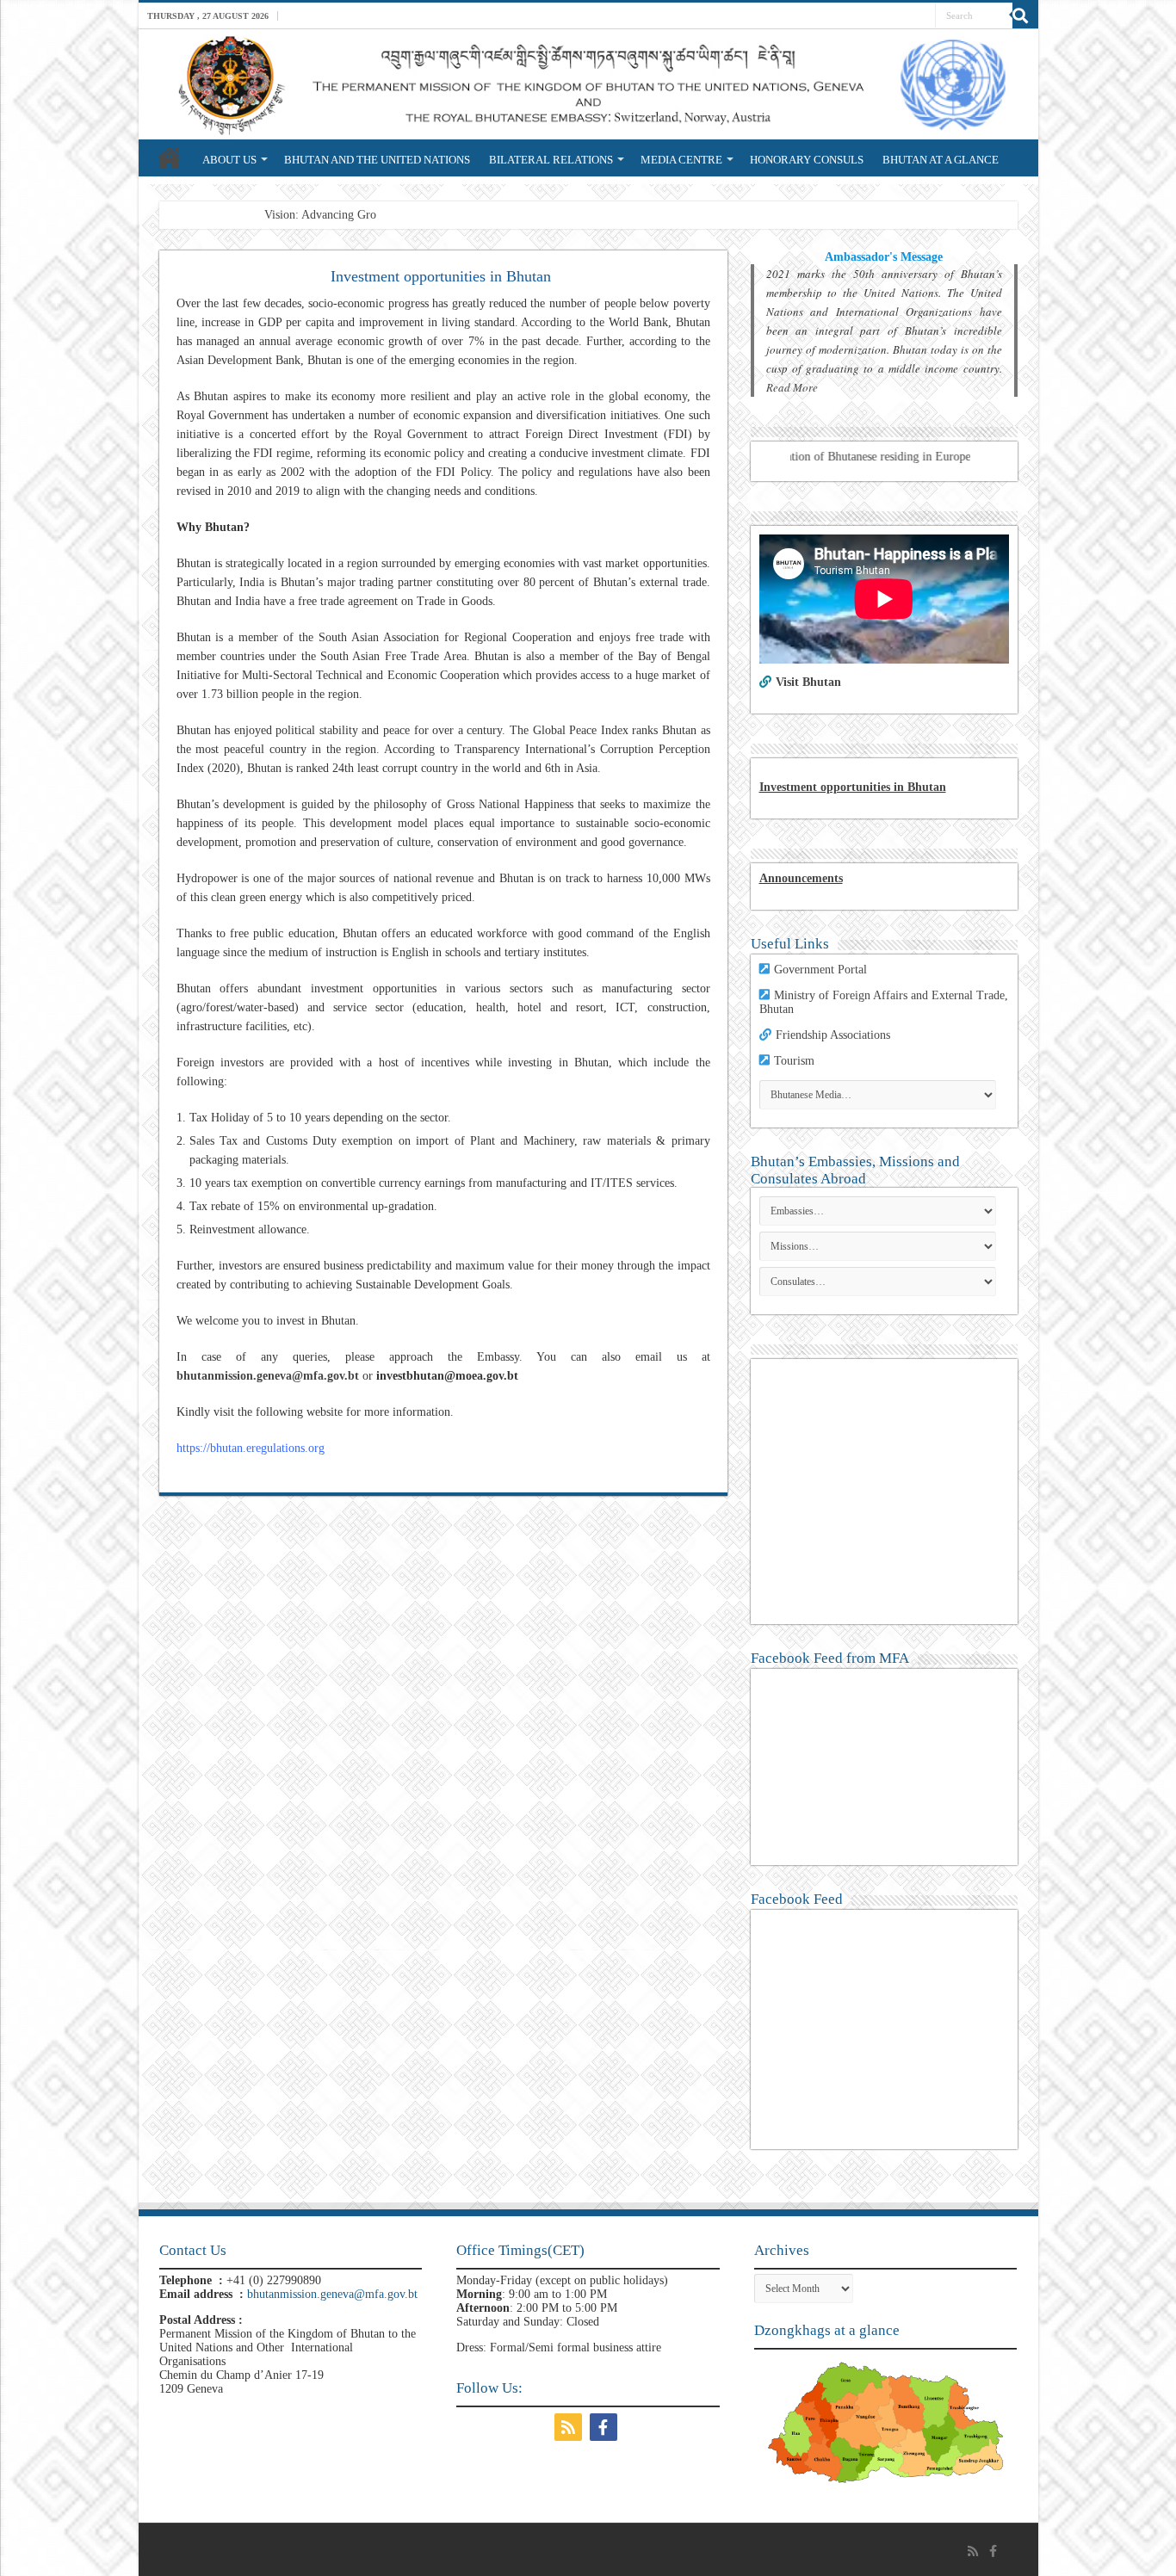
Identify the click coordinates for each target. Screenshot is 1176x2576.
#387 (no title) (170, 158)
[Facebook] (606, 2427)
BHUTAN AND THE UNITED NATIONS (377, 160)
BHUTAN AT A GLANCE (941, 160)
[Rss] (570, 2427)
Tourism (794, 1061)
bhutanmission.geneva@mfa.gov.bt (268, 1376)
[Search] (1025, 15)
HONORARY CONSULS (807, 160)
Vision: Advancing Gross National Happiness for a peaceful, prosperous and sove (461, 215)
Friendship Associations (833, 1035)
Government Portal (820, 970)
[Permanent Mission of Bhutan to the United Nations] (588, 84)
